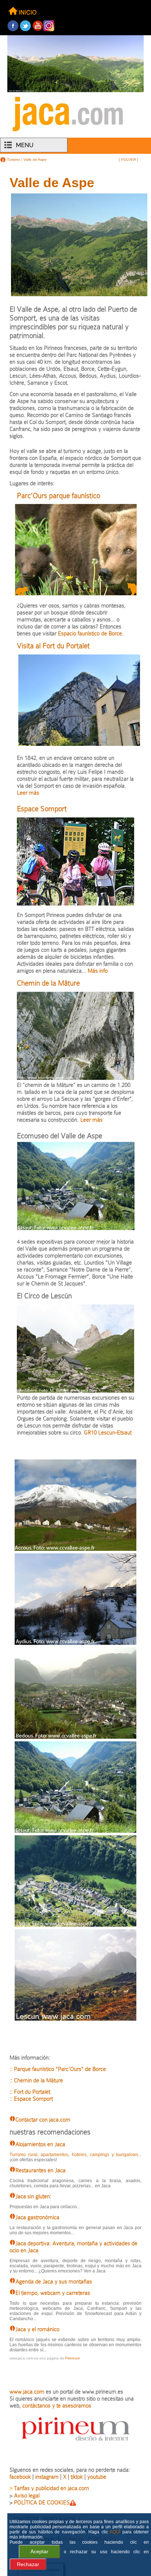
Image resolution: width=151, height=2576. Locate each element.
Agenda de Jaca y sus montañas (54, 2281)
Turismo (13, 159)
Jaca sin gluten (33, 2196)
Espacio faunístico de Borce (90, 633)
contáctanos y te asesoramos (57, 2406)
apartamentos (54, 2155)
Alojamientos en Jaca (40, 2144)
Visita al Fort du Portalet (53, 646)
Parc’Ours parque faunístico (58, 496)
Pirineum (73, 2358)
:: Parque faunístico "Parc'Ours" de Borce (58, 2069)
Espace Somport (42, 809)
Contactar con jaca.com (43, 2120)
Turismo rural (23, 2155)
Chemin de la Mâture (48, 983)
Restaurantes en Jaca (40, 2170)
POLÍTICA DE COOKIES (42, 2502)
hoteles (79, 2155)
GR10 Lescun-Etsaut (108, 1432)
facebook (20, 2477)
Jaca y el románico (37, 2329)
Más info (97, 971)
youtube (97, 2477)
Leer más (28, 793)
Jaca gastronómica (37, 2217)
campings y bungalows (114, 2155)
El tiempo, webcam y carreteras (53, 2293)
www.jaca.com (27, 2392)
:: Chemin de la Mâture (36, 2080)
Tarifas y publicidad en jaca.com (51, 2488)
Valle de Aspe (35, 159)
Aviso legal (27, 2495)
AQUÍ (115, 2532)
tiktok (77, 2477)
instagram (47, 2477)
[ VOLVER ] (128, 159)
